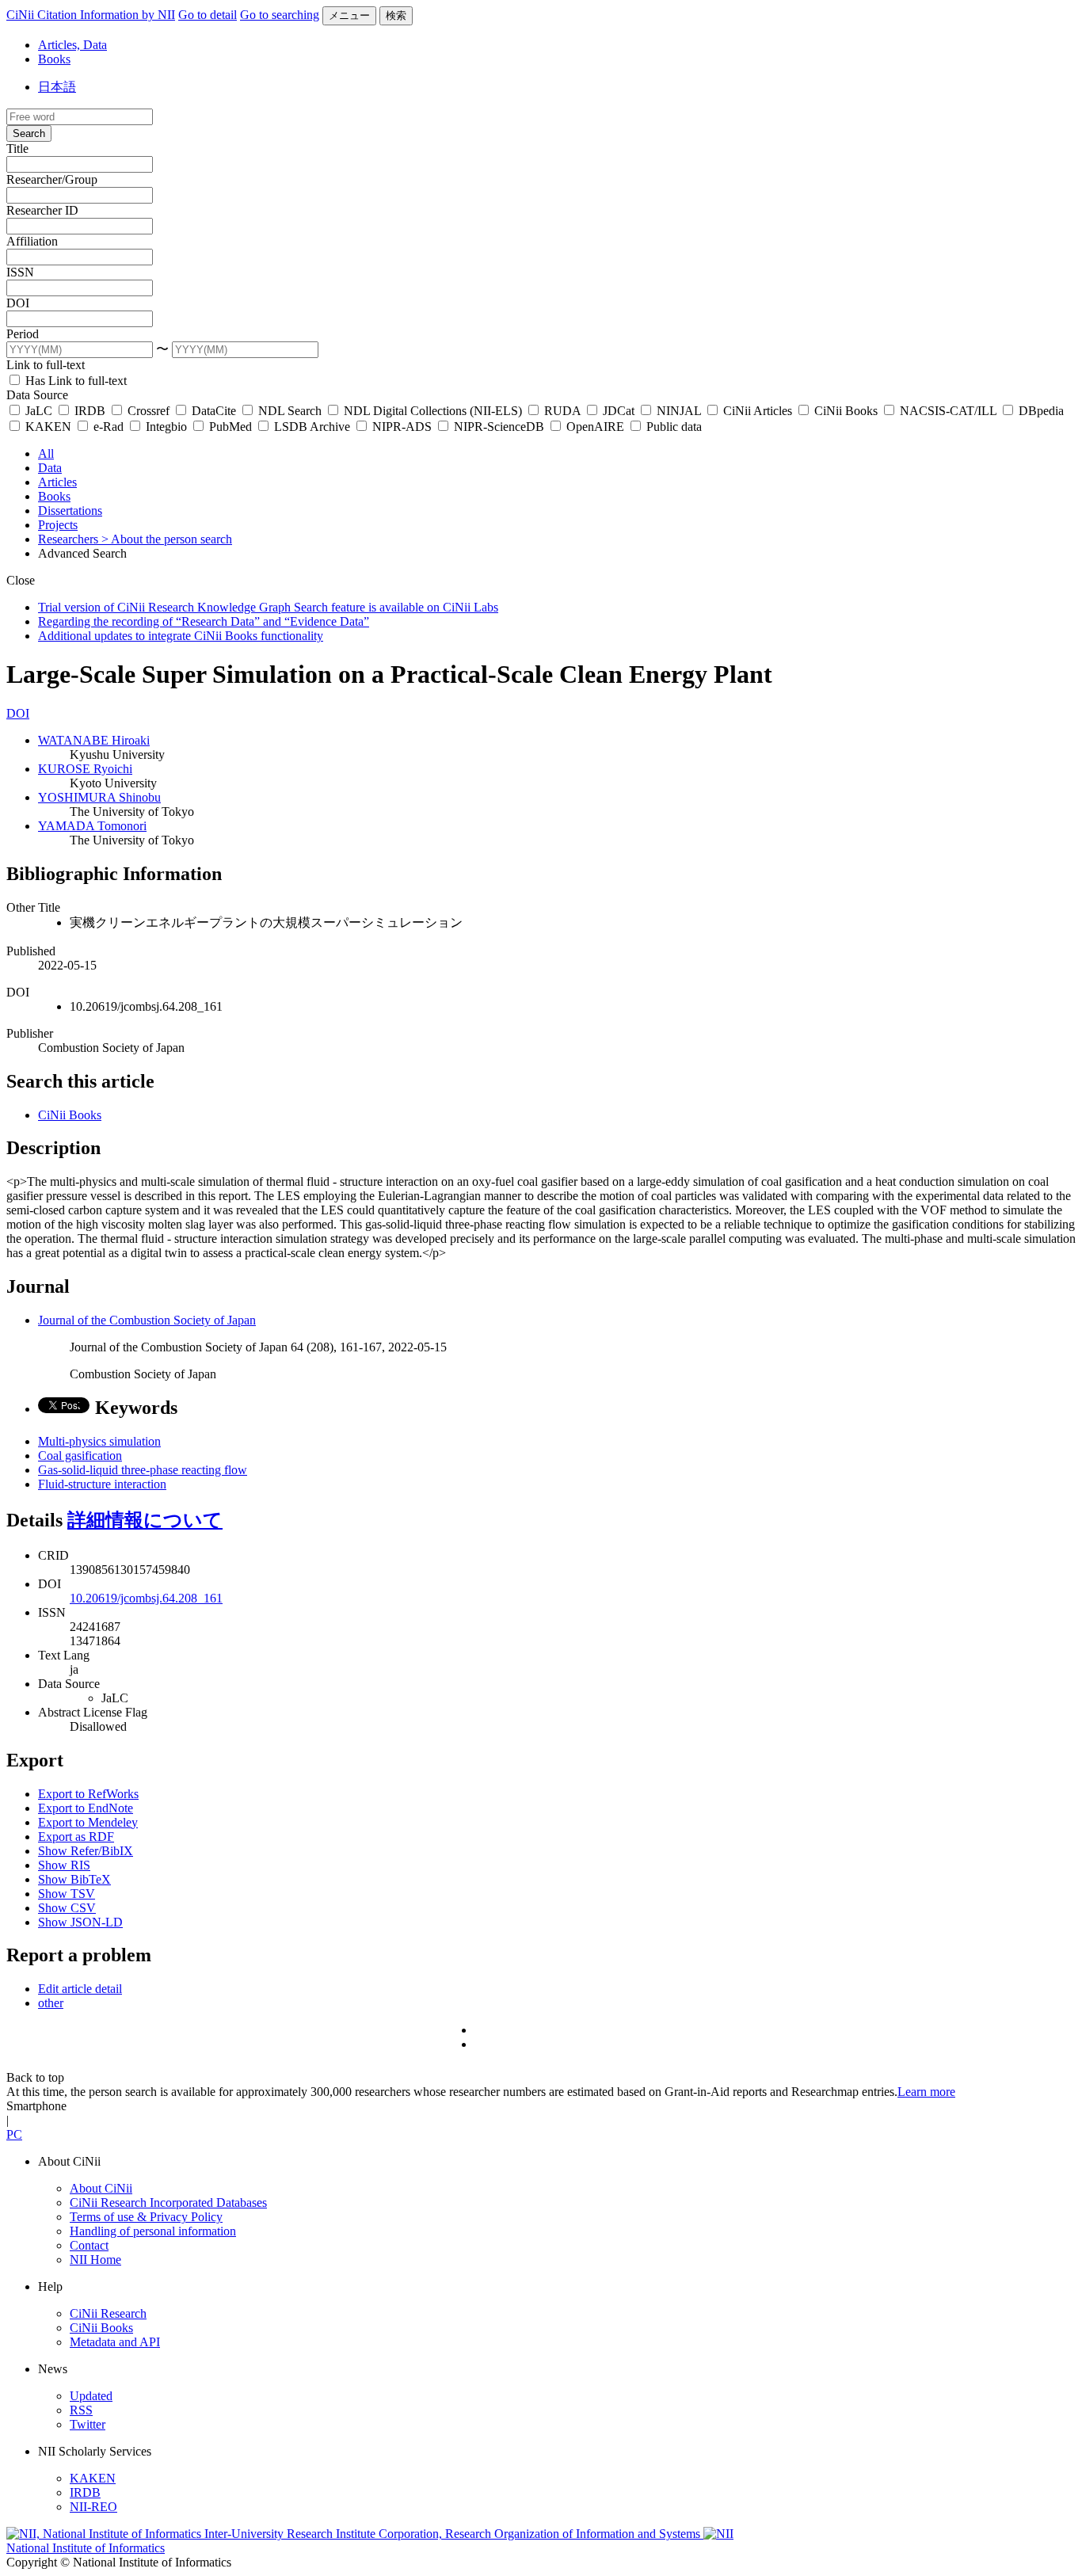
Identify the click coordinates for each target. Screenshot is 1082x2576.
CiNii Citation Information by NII (91, 15)
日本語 (57, 87)
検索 (396, 15)
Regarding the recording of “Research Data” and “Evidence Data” (204, 621)
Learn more (926, 2092)
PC (14, 2134)
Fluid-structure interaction (102, 1484)
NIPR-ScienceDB (499, 427)
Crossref (149, 411)
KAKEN (48, 427)
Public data (672, 427)
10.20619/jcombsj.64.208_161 (146, 1598)
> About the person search (167, 539)
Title (17, 149)
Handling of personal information (153, 2231)
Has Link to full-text (74, 381)
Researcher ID (42, 210)
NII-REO (93, 2507)
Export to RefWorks (88, 1794)
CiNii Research (108, 2313)
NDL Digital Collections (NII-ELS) (433, 411)
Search (29, 133)
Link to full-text (46, 365)
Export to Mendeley (88, 1822)
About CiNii (101, 2188)
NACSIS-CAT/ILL (948, 411)
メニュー (349, 15)
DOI (18, 303)
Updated (91, 2396)
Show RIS (64, 1865)
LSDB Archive (312, 427)
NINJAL (679, 411)
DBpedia (1040, 411)
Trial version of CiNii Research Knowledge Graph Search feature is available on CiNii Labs (268, 607)
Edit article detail (80, 1989)
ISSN (20, 272)
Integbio (166, 427)
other (51, 2003)
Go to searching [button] (280, 15)
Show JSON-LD (80, 1922)
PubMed (230, 427)
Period (23, 334)
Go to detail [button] (208, 15)
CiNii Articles (758, 411)
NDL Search (290, 411)
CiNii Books (846, 411)
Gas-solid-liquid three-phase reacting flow (143, 1470)
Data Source (37, 395)
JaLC (39, 411)
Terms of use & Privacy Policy (146, 2217)
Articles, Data (72, 45)
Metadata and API (115, 2342)
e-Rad (109, 427)
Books (54, 59)
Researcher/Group (52, 179)
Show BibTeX (74, 1879)
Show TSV (67, 1894)
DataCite (214, 411)
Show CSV (67, 1908)
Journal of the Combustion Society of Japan (147, 1320)
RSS (81, 2410)
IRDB (90, 411)
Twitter (88, 2424)
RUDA (562, 411)
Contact (89, 2245)
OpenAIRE (595, 427)
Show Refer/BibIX (86, 1851)
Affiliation (32, 241)
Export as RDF (76, 1837)
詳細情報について (145, 1520)
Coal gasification (80, 1456)
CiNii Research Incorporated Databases (168, 2203)
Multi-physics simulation (99, 1441)
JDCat (619, 411)
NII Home (95, 2260)
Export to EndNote (86, 1808)
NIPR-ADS (402, 427)
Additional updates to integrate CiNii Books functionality (181, 636)
